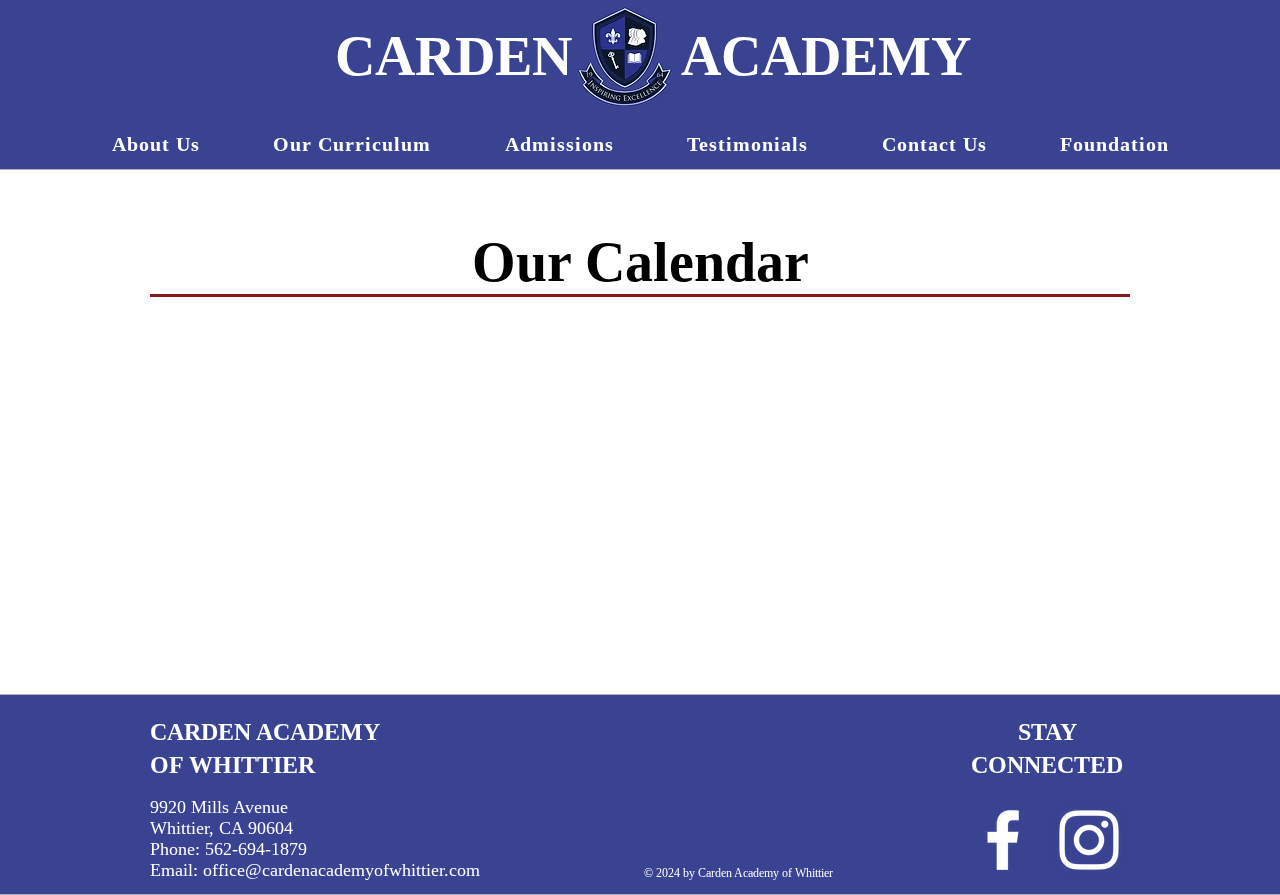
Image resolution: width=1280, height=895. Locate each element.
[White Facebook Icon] (1003, 840)
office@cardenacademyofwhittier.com (341, 870)
